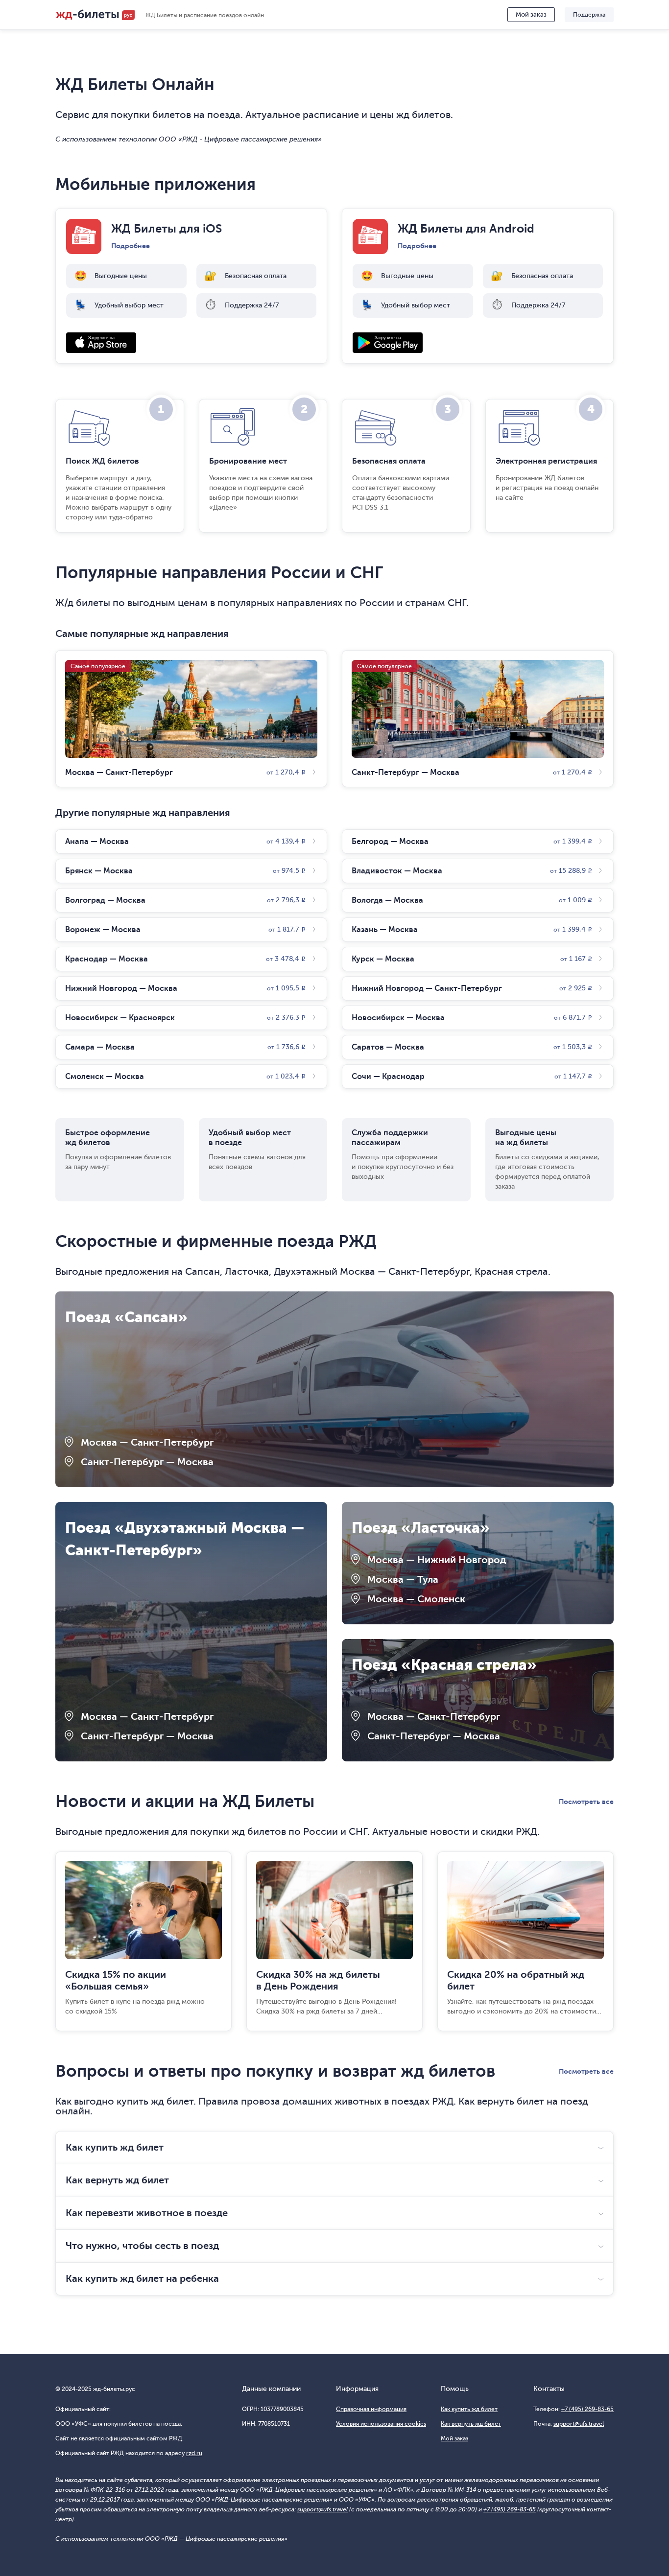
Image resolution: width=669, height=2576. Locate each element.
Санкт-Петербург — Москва (147, 1462)
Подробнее (131, 246)
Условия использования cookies (381, 2424)
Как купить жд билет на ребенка (142, 2279)
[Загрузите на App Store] (191, 343)
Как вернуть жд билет (117, 2180)
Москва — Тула (403, 1580)
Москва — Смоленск (416, 1599)
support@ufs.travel (579, 2424)
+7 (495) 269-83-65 (587, 2409)
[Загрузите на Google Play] (478, 343)
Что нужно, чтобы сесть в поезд (142, 2246)
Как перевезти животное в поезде (147, 2213)
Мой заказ (531, 14)
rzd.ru (194, 2453)
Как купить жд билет (115, 2147)
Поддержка (589, 15)
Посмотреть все (586, 1802)
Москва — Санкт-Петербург (147, 1442)
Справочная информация (371, 2409)
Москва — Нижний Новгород (437, 1560)
